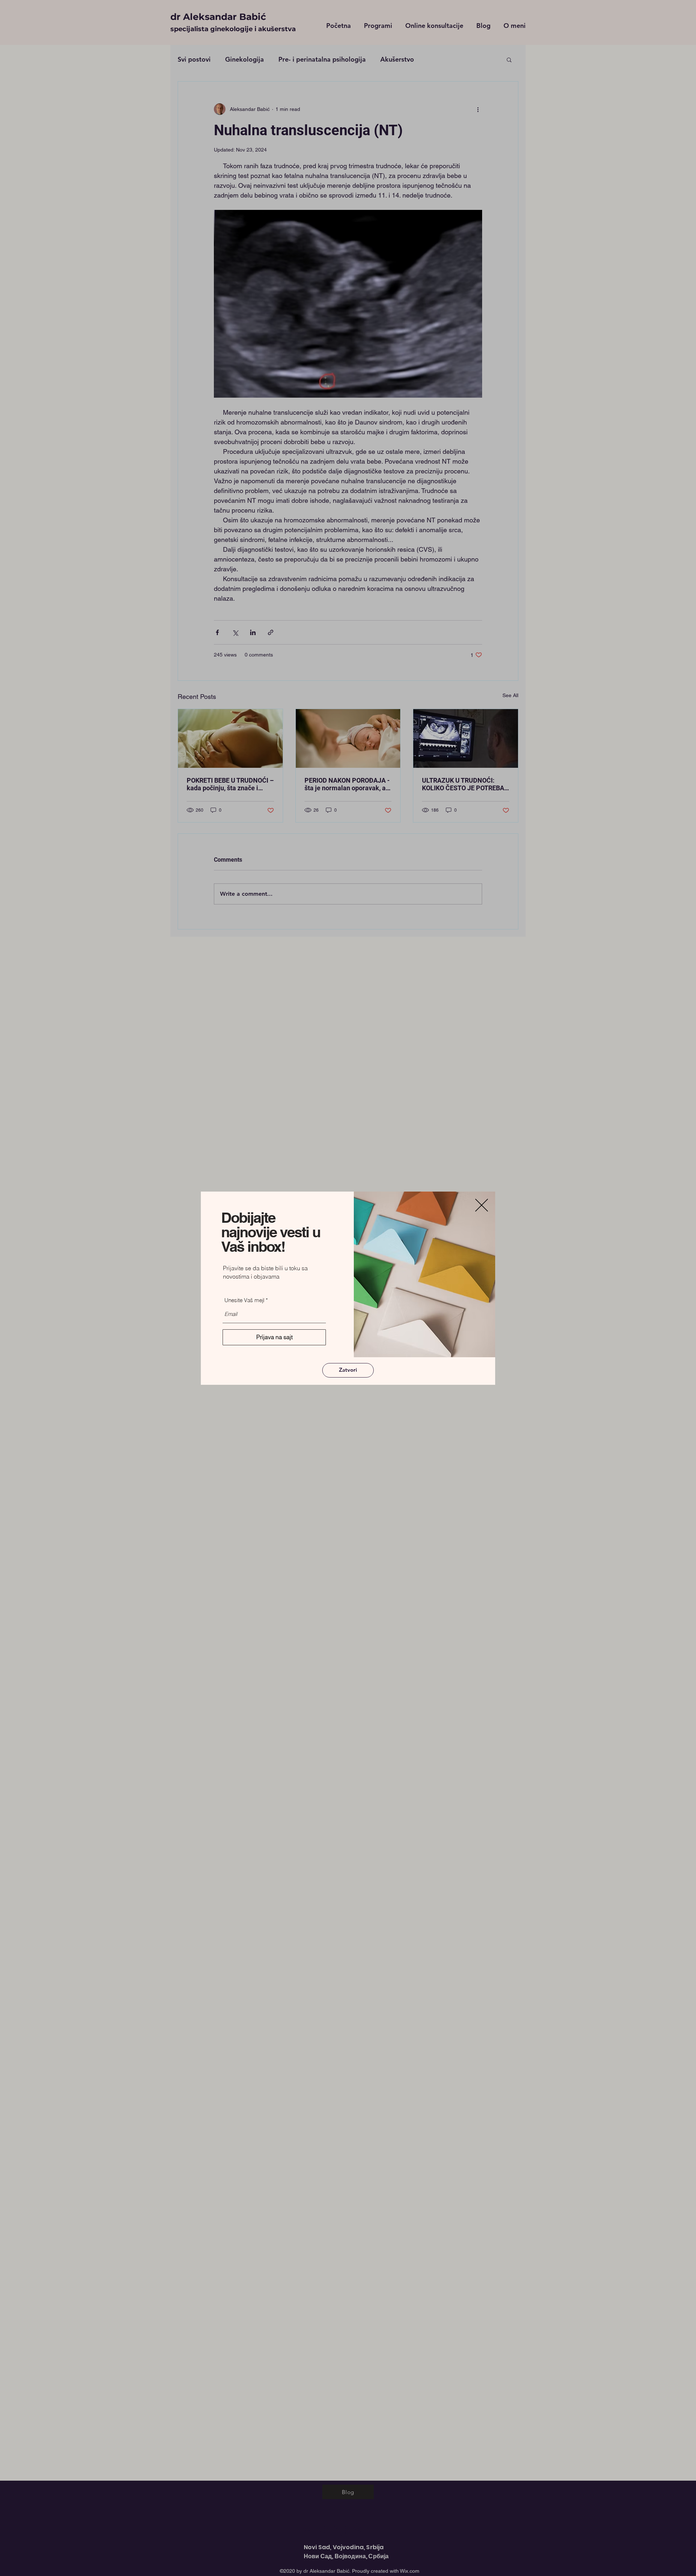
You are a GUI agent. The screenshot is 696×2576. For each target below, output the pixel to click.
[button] (482, 1205)
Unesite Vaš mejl (244, 1300)
